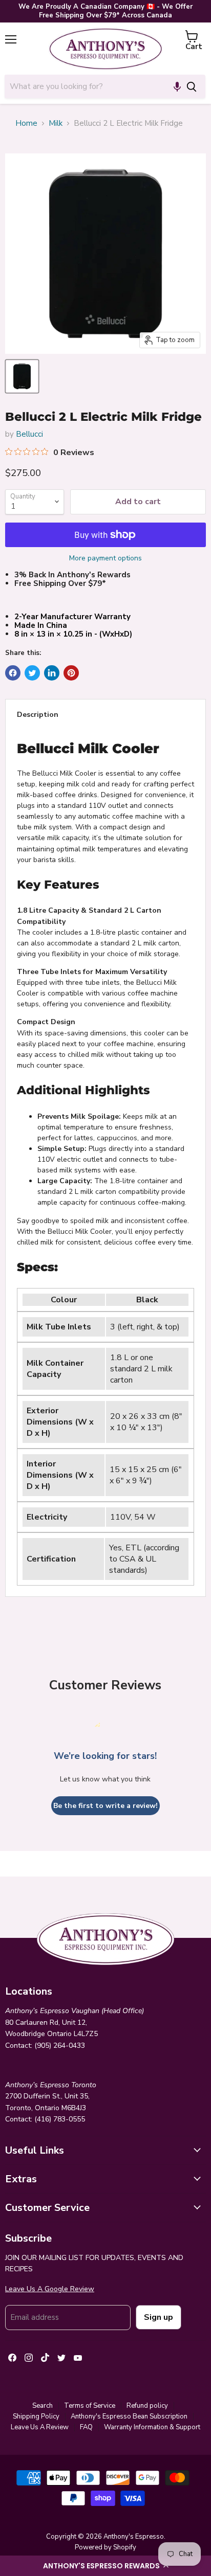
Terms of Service (90, 2406)
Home (26, 123)
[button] (105, 2566)
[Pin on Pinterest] (71, 673)
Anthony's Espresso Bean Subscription (129, 2416)
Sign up (159, 2317)
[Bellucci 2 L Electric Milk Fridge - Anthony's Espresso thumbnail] (22, 376)
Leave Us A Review (40, 2427)
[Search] (192, 86)
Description (38, 715)
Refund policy (147, 2406)
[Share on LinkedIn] (52, 673)
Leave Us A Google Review (50, 2289)
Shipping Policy (36, 2416)
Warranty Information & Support (152, 2427)
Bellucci (29, 434)
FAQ (86, 2427)
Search (43, 2406)
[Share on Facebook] (13, 673)
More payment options (105, 558)
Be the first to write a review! (105, 1806)
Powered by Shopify (105, 2547)
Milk (56, 123)
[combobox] (91, 86)
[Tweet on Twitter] (32, 673)
